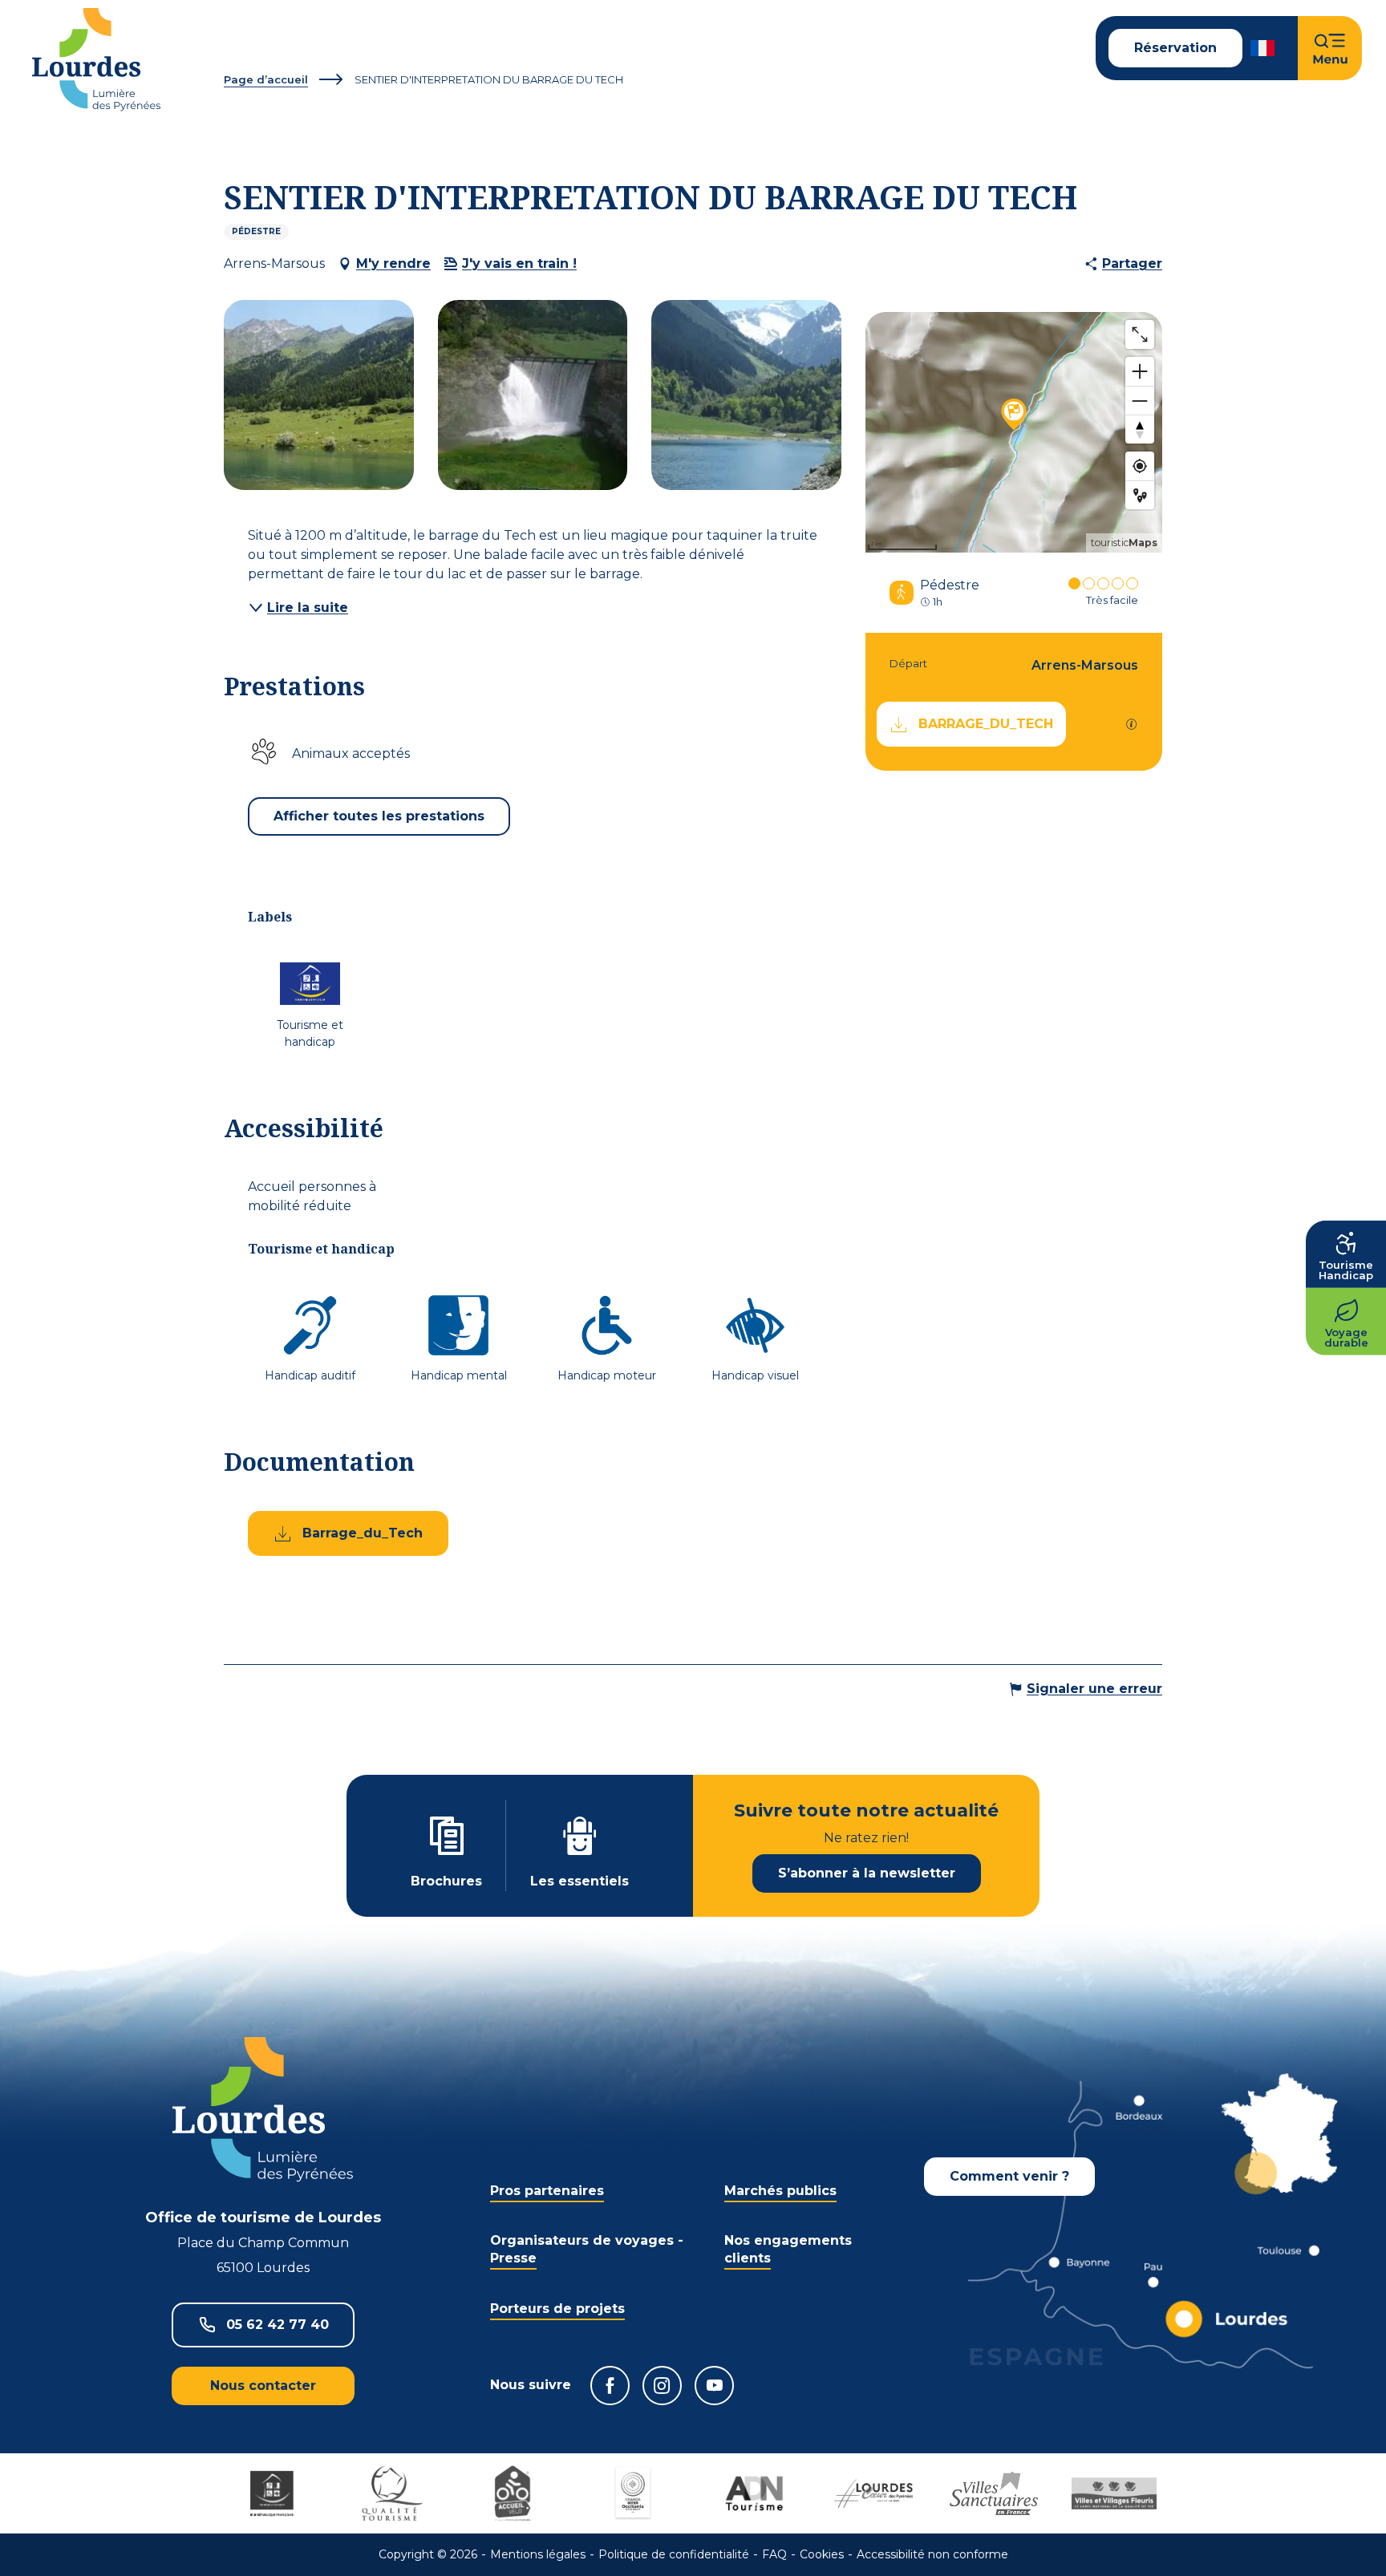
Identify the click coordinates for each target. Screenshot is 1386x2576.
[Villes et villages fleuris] (1114, 2493)
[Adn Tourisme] (753, 2493)
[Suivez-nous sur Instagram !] (662, 2386)
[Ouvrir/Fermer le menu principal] (1330, 48)
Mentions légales (538, 2554)
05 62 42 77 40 (278, 2325)
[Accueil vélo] (513, 2493)
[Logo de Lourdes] (263, 2110)
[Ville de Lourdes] (873, 2493)
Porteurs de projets (557, 2309)
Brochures (446, 1881)
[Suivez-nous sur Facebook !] (610, 2386)
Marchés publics (780, 2191)
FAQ (774, 2554)
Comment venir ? (1009, 2176)
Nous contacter (263, 2386)
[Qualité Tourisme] (392, 2493)
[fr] (1264, 48)
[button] (1264, 48)
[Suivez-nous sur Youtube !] (714, 2386)
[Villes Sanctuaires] (994, 2493)
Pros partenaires (547, 2191)
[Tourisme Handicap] (272, 2493)
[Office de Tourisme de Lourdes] (96, 60)
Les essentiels (580, 1881)
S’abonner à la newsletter (867, 1873)
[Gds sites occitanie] (633, 2493)
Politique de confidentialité (674, 2554)
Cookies (822, 2554)
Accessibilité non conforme (932, 2554)
